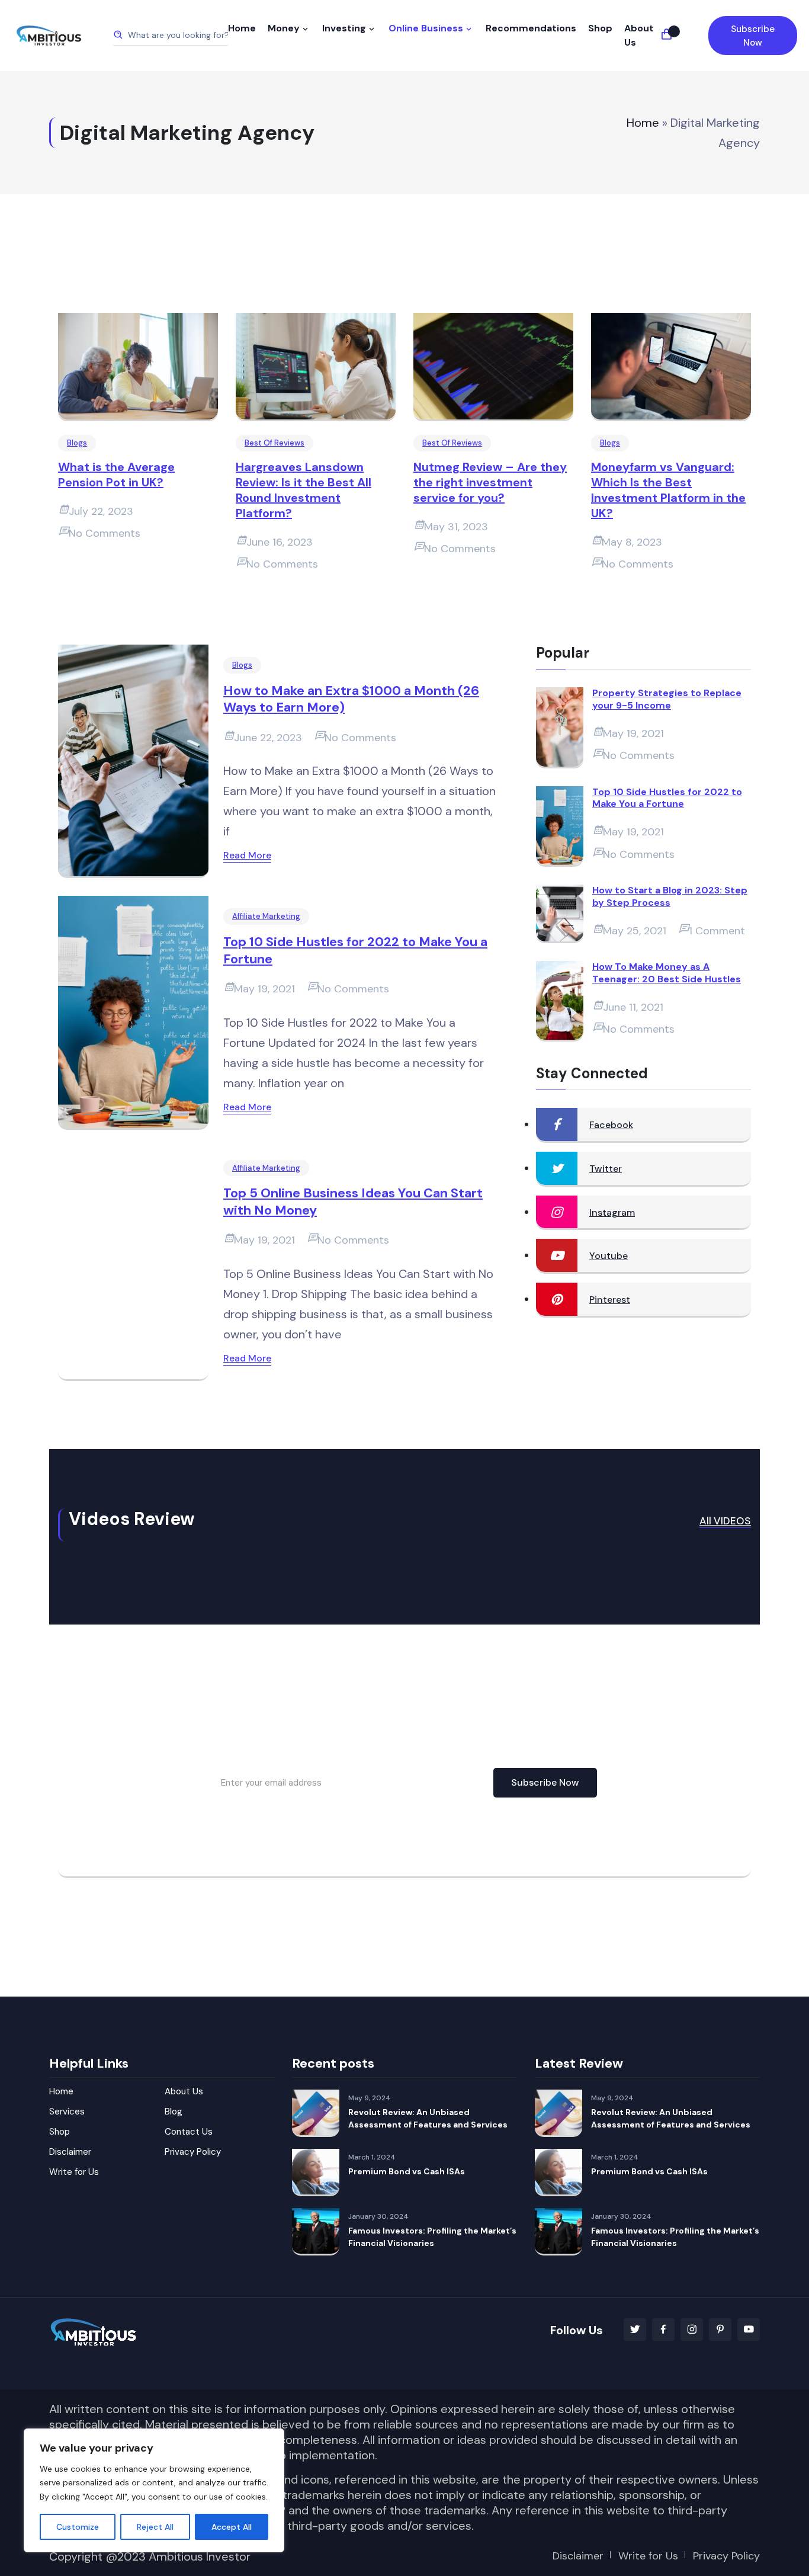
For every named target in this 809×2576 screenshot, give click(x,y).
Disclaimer (70, 2152)
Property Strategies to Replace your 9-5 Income (667, 699)
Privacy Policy (193, 2152)
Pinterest (610, 1300)
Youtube (609, 1256)
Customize (78, 2527)
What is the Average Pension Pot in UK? (116, 475)
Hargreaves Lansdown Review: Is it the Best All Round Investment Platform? (304, 490)
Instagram (612, 1212)
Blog (174, 2112)
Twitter (606, 1169)
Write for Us (74, 2172)
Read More (247, 855)
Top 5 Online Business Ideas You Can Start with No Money (353, 1202)
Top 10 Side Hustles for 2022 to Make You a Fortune (355, 951)
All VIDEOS (725, 1521)
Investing (344, 28)
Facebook (611, 1125)
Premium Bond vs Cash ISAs (407, 2171)
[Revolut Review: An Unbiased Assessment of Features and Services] (316, 2113)
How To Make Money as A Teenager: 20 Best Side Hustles (667, 973)
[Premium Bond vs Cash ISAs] (316, 2173)
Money (284, 28)
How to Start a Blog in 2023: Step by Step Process (670, 897)
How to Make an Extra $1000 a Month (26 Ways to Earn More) (351, 699)
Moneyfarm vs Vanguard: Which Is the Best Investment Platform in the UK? (668, 490)
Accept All (232, 2527)
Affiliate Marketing (266, 916)
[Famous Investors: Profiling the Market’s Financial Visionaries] (316, 2232)
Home (242, 28)
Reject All (155, 2527)
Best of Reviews (275, 443)
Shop (600, 28)
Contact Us (189, 2132)
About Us (639, 35)
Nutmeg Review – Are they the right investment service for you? (490, 482)
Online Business (426, 28)
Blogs (77, 443)
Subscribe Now (753, 36)
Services (67, 2112)
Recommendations (531, 28)
